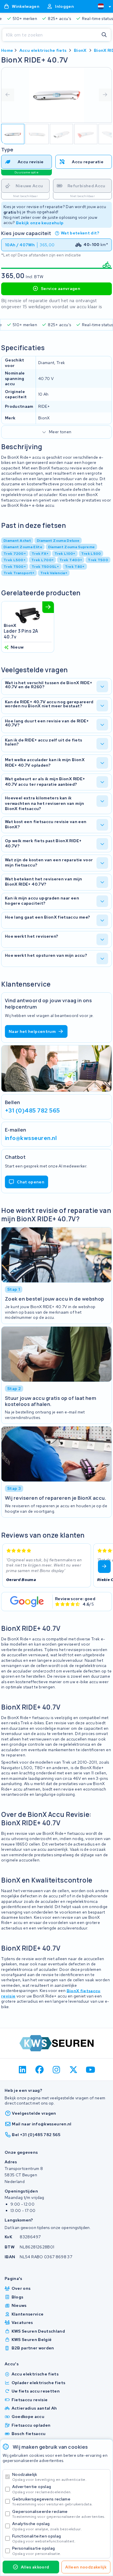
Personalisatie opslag (37, 2551)
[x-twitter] (73, 2070)
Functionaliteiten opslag (44, 2539)
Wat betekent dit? (80, 233)
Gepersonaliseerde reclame (59, 2514)
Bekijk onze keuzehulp (40, 223)
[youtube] (91, 2070)
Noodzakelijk (49, 2477)
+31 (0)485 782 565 (32, 1110)
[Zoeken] (104, 35)
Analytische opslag (47, 2526)
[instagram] (57, 2070)
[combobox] (102, 6)
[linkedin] (23, 2070)
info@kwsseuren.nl (31, 1138)
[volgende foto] (105, 95)
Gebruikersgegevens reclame (52, 2501)
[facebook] (40, 2070)
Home (7, 50)
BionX (80, 50)
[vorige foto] (8, 95)
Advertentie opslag (42, 2489)
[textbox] (101, 6)
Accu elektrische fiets (43, 50)
